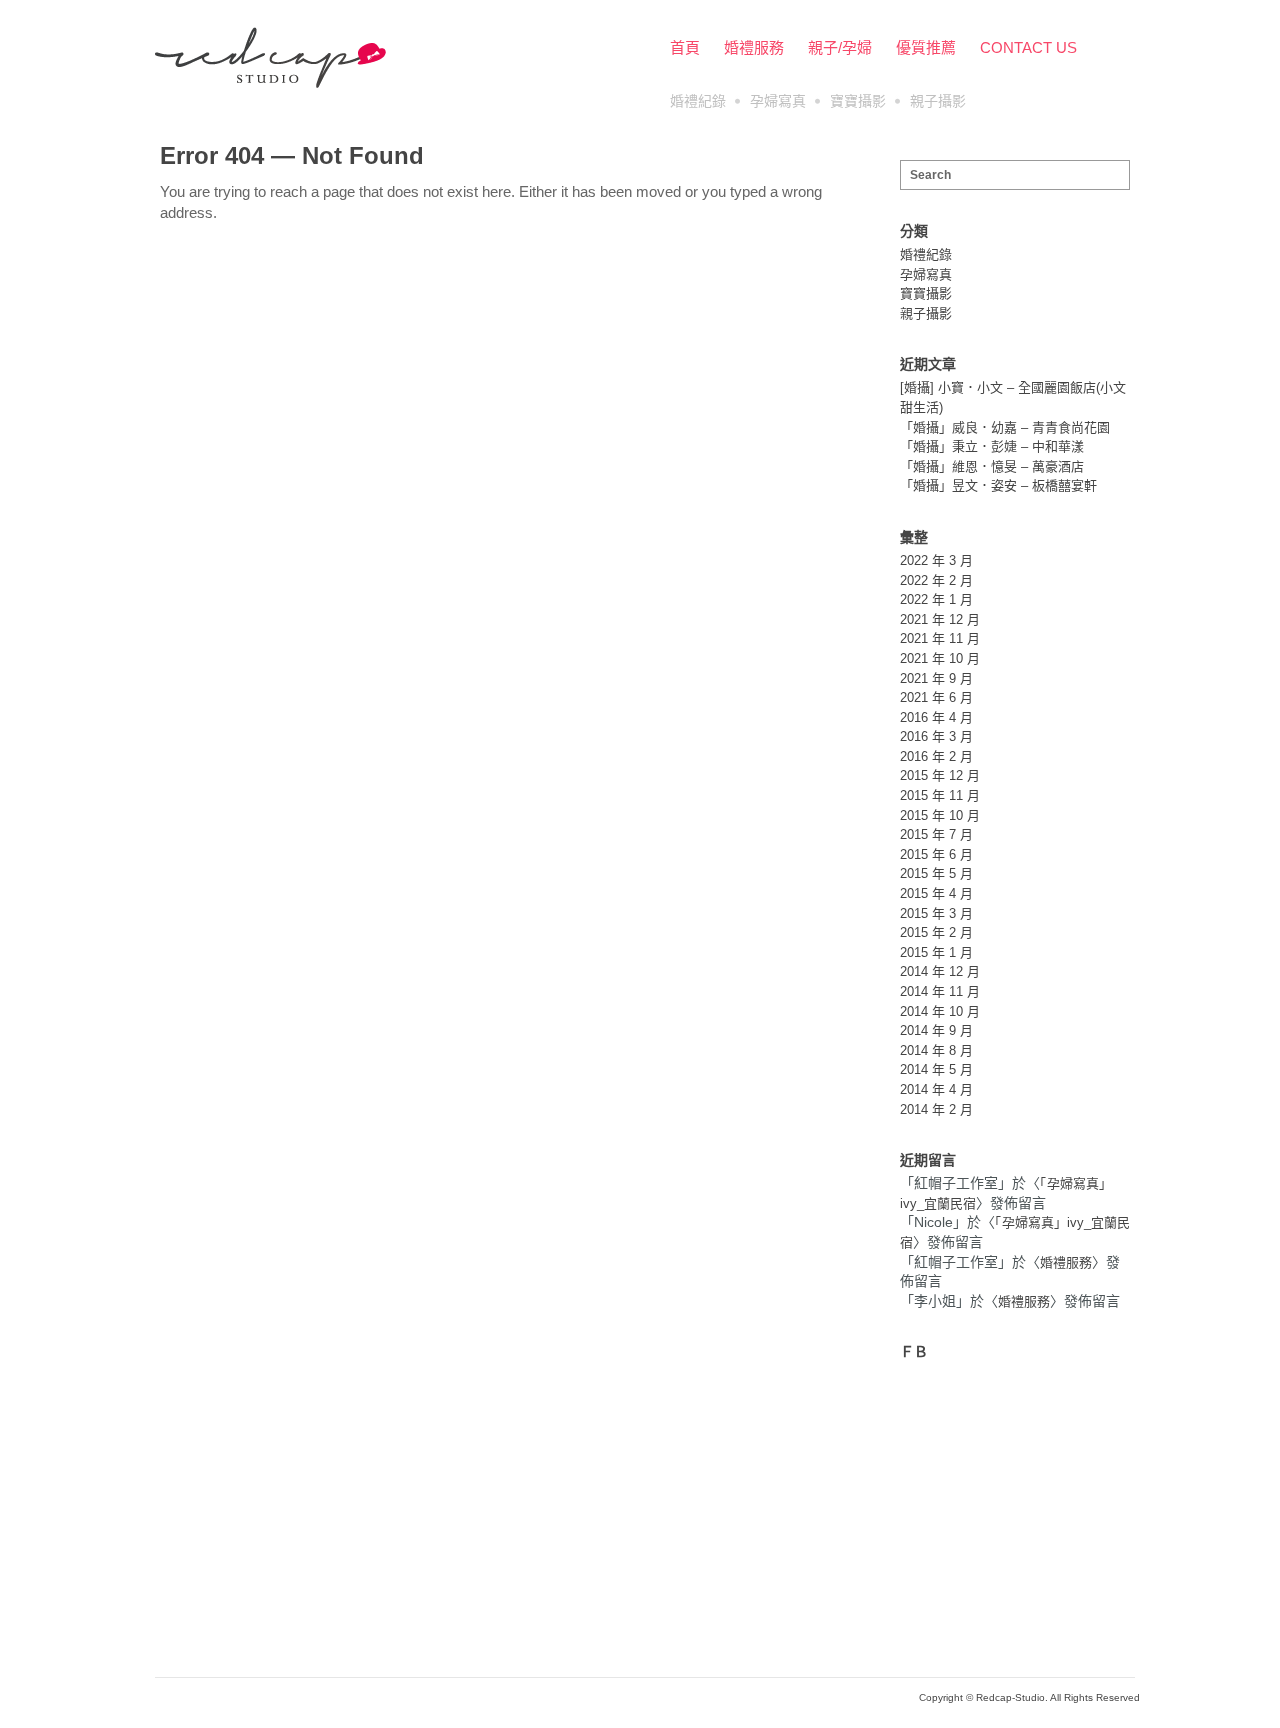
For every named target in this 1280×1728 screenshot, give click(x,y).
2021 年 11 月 (940, 638)
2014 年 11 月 (940, 991)
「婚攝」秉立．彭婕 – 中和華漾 (992, 446)
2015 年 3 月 (936, 913)
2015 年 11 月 (940, 795)
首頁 (685, 47)
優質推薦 (926, 47)
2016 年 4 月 (936, 717)
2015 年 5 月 (936, 873)
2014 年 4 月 (936, 1089)
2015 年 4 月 (936, 893)
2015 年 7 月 (936, 834)
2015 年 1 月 (936, 952)
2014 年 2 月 (936, 1109)
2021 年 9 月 (936, 678)
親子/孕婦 (840, 47)
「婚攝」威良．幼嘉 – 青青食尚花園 (1005, 427)
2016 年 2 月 (936, 756)
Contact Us (1028, 47)
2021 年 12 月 (940, 619)
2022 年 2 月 (936, 580)
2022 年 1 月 (936, 599)
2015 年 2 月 (936, 932)
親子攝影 (938, 101)
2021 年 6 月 (936, 697)
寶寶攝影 (858, 101)
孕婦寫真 (778, 101)
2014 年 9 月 (936, 1030)
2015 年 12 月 (940, 775)
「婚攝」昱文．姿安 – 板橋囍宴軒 (998, 485)
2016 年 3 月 (936, 736)
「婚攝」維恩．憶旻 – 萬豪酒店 (992, 466)
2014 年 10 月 (940, 1011)
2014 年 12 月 (940, 971)
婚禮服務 (754, 47)
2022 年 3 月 (936, 560)
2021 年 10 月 (940, 658)
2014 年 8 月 (936, 1050)
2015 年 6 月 (936, 854)
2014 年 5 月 (936, 1069)
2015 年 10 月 (940, 815)
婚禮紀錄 (698, 101)
